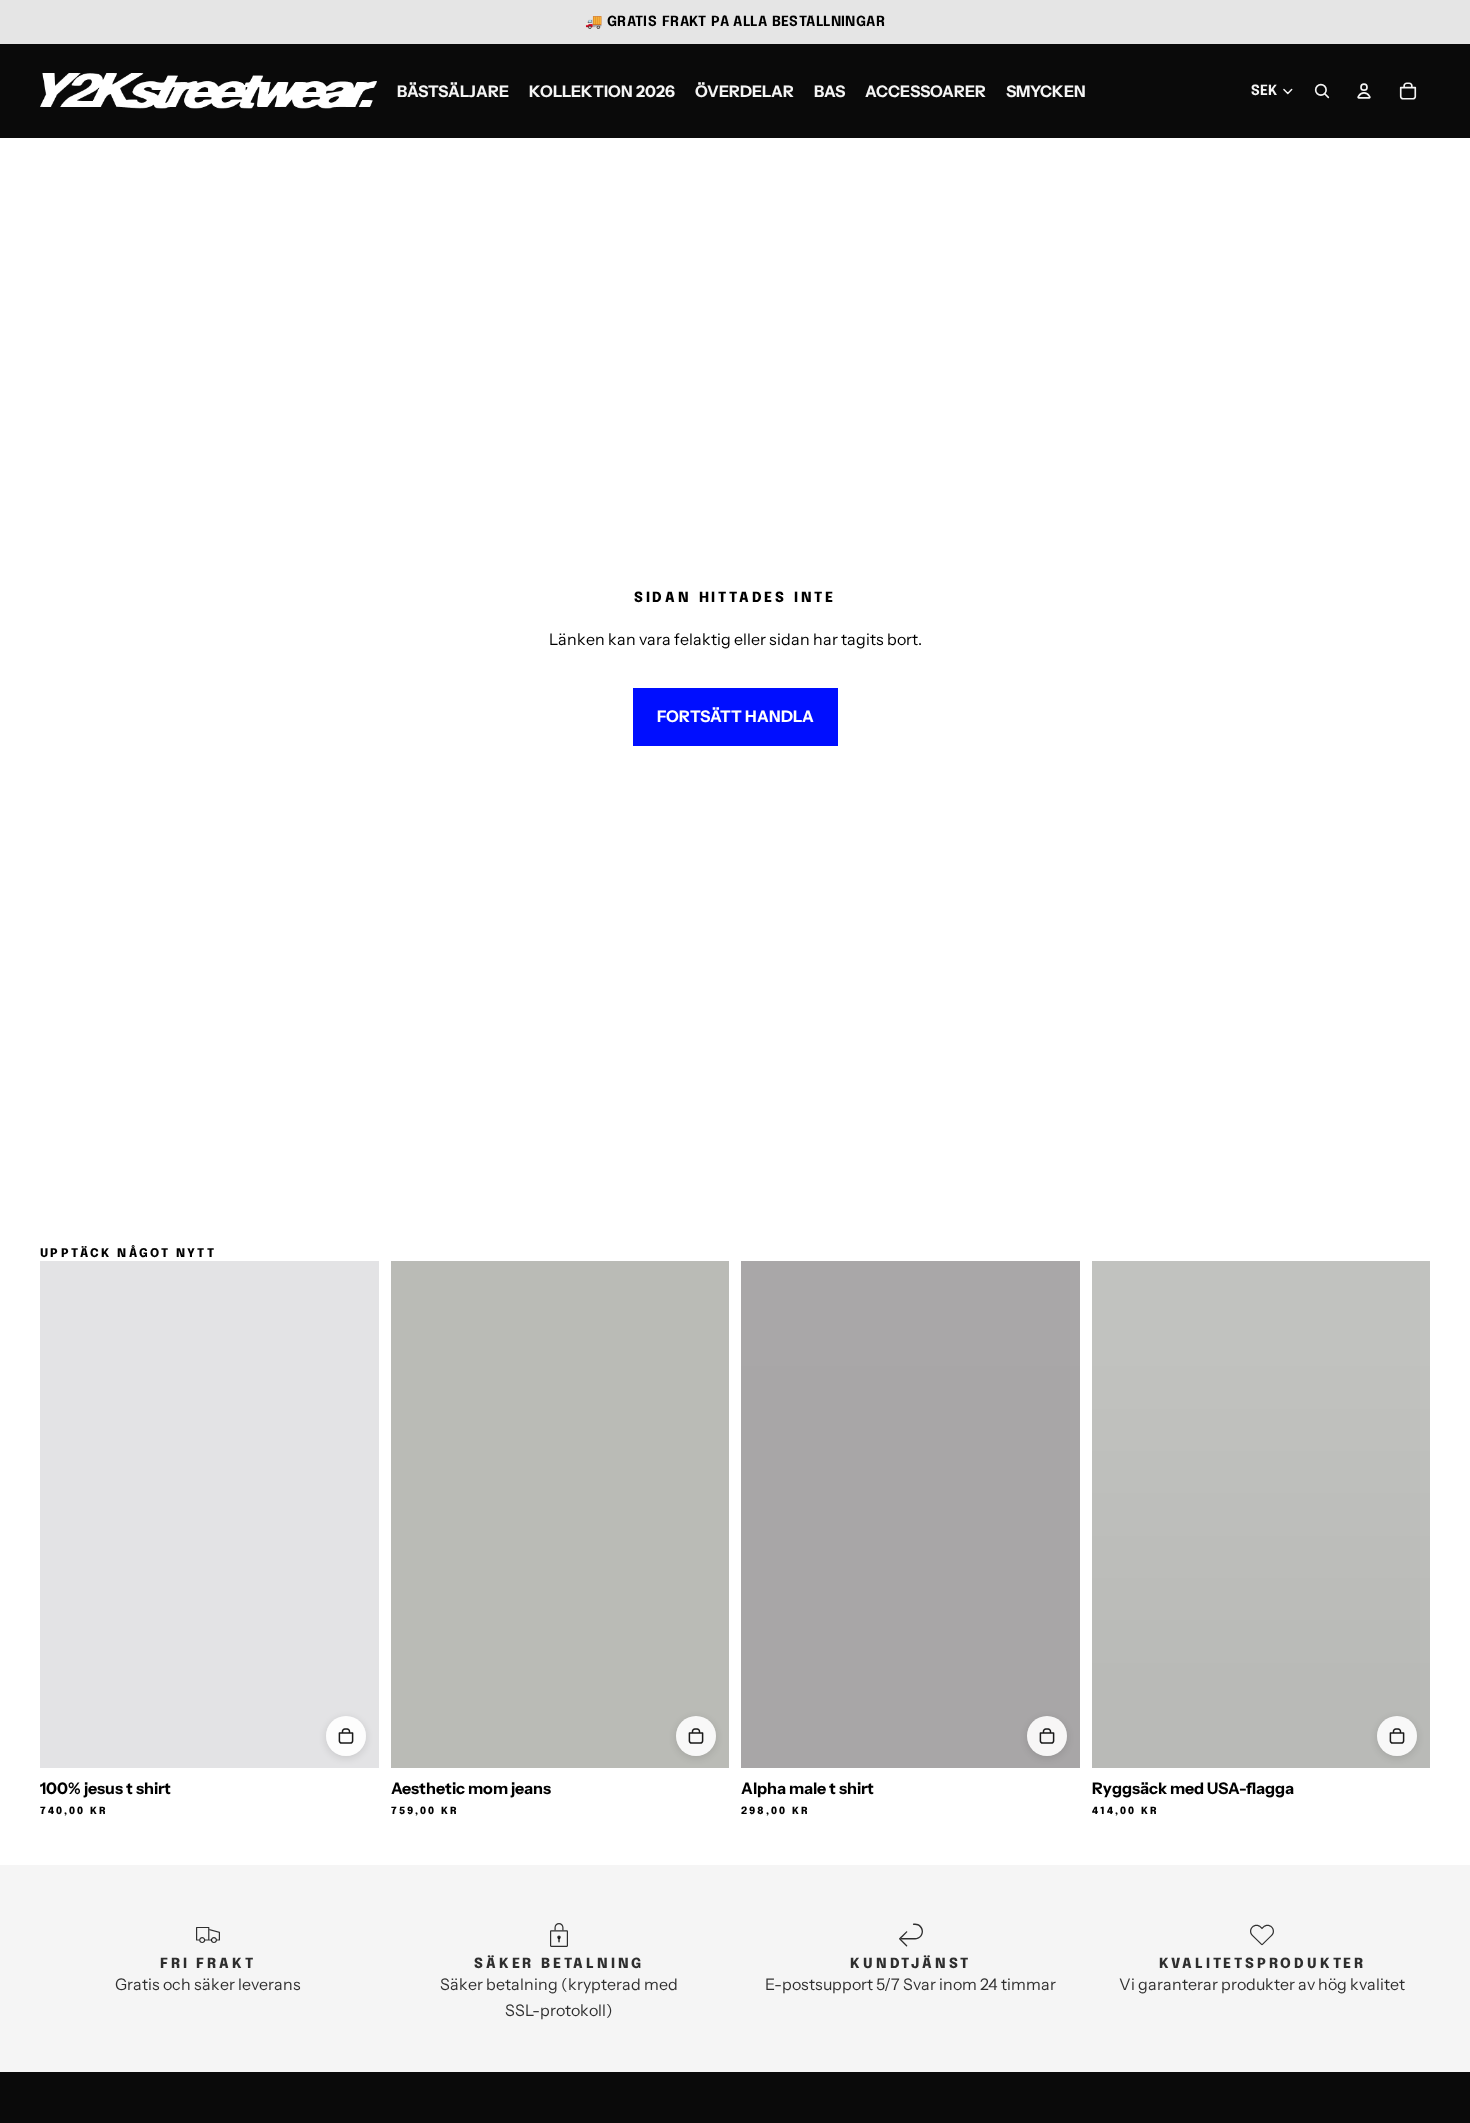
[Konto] (1364, 91)
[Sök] (1322, 91)
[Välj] (346, 1736)
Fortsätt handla (735, 716)
